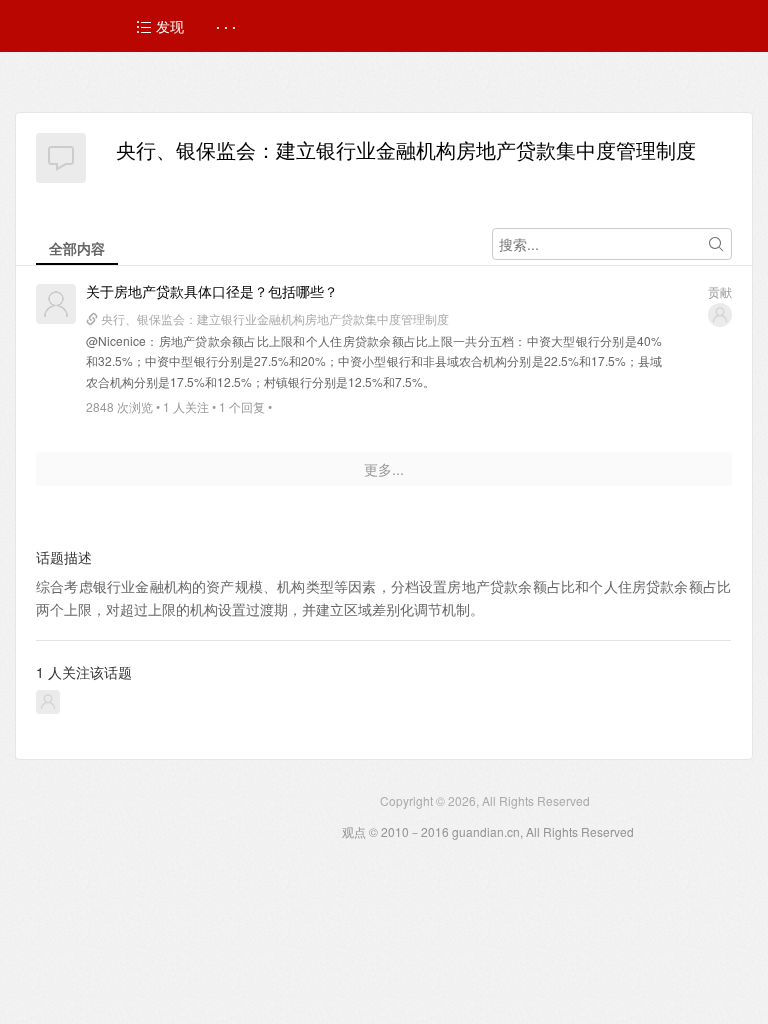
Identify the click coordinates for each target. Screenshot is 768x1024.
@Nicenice (116, 340)
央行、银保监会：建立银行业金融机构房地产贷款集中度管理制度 (406, 149)
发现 (168, 26)
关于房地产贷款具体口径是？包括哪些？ (212, 291)
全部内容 (77, 248)
